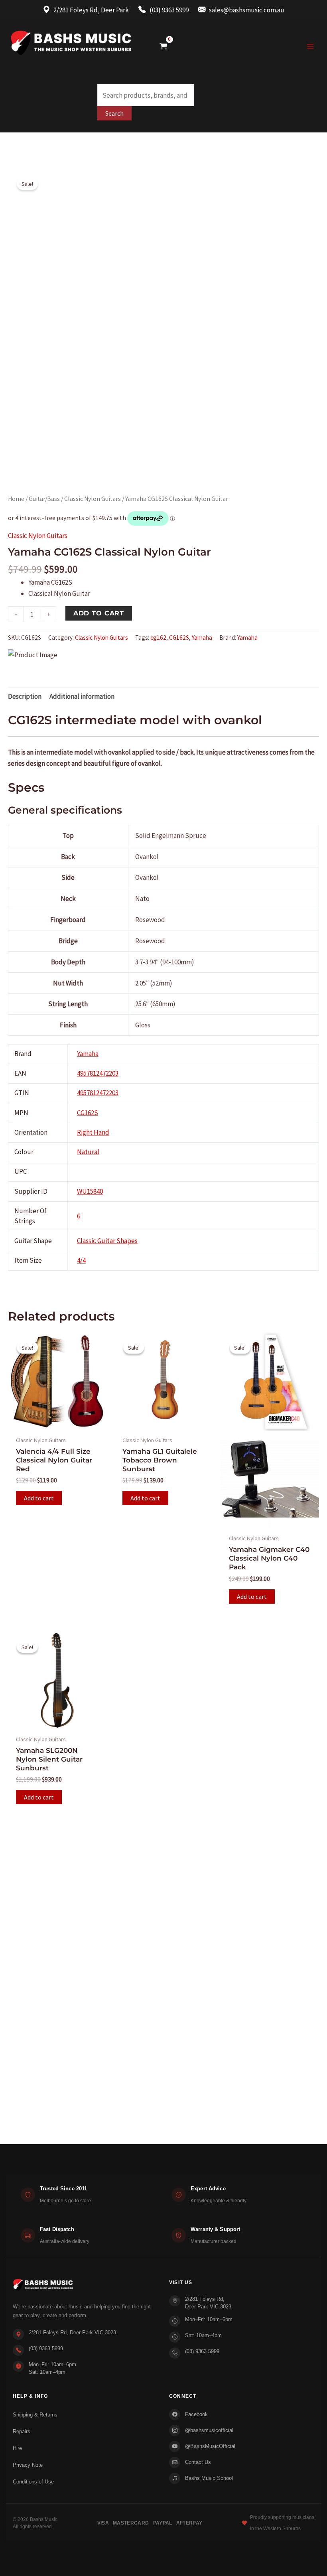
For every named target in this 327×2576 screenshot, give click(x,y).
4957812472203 (98, 1073)
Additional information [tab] (82, 696)
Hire (17, 2448)
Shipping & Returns (35, 2415)
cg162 (158, 638)
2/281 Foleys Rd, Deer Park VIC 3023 (72, 2333)
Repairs (22, 2431)
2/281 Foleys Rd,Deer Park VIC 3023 (208, 2303)
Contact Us (198, 2462)
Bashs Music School (209, 2478)
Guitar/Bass (44, 499)
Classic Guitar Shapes (107, 1241)
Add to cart (99, 613)
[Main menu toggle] (310, 46)
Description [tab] (25, 696)
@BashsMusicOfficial (210, 2446)
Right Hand (93, 1132)
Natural (88, 1152)
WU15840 (90, 1191)
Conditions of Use (33, 2482)
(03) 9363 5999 (46, 2348)
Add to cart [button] (39, 1498)
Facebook (196, 2414)
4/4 (81, 1260)
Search (114, 113)
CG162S (179, 638)
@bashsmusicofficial (209, 2430)
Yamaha (202, 638)
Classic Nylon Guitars (93, 499)
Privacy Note (28, 2465)
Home (16, 499)
